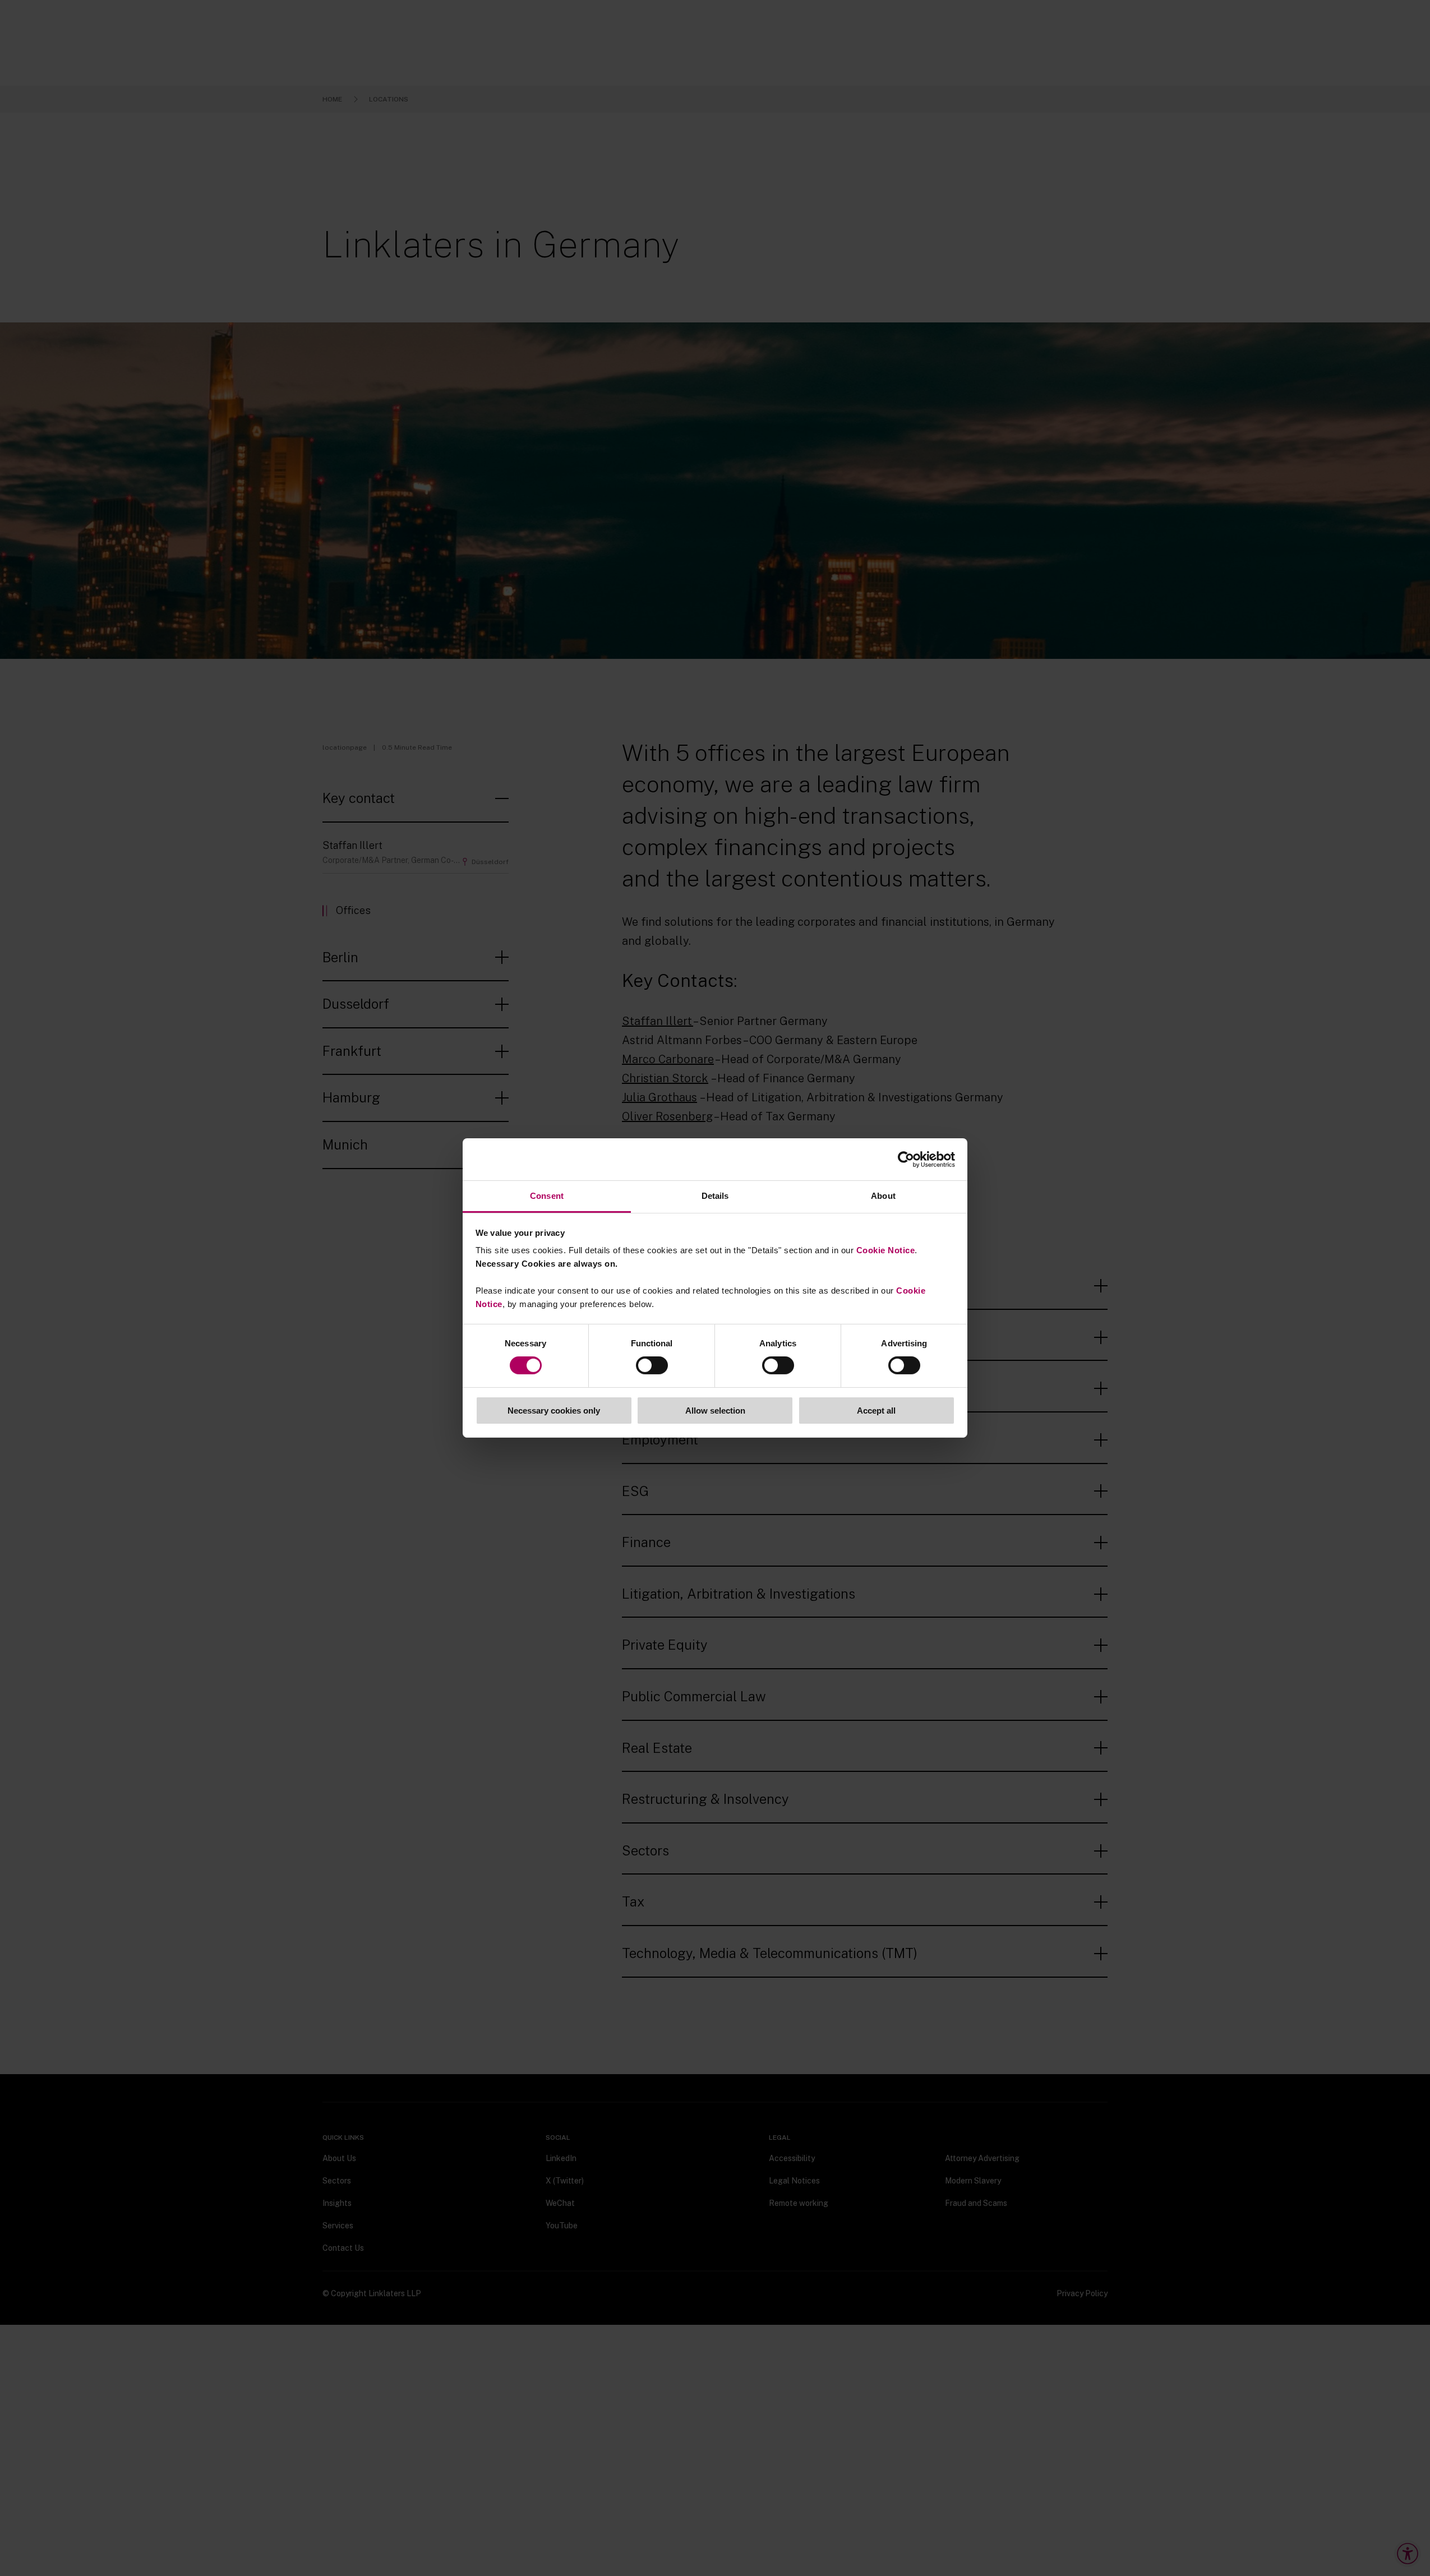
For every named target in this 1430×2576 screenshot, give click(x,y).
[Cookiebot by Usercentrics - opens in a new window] (906, 1159)
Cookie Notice (886, 1250)
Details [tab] (715, 1196)
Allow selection (715, 1411)
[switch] (652, 1365)
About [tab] (883, 1196)
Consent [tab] (547, 1196)
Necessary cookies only (554, 1411)
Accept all (876, 1411)
